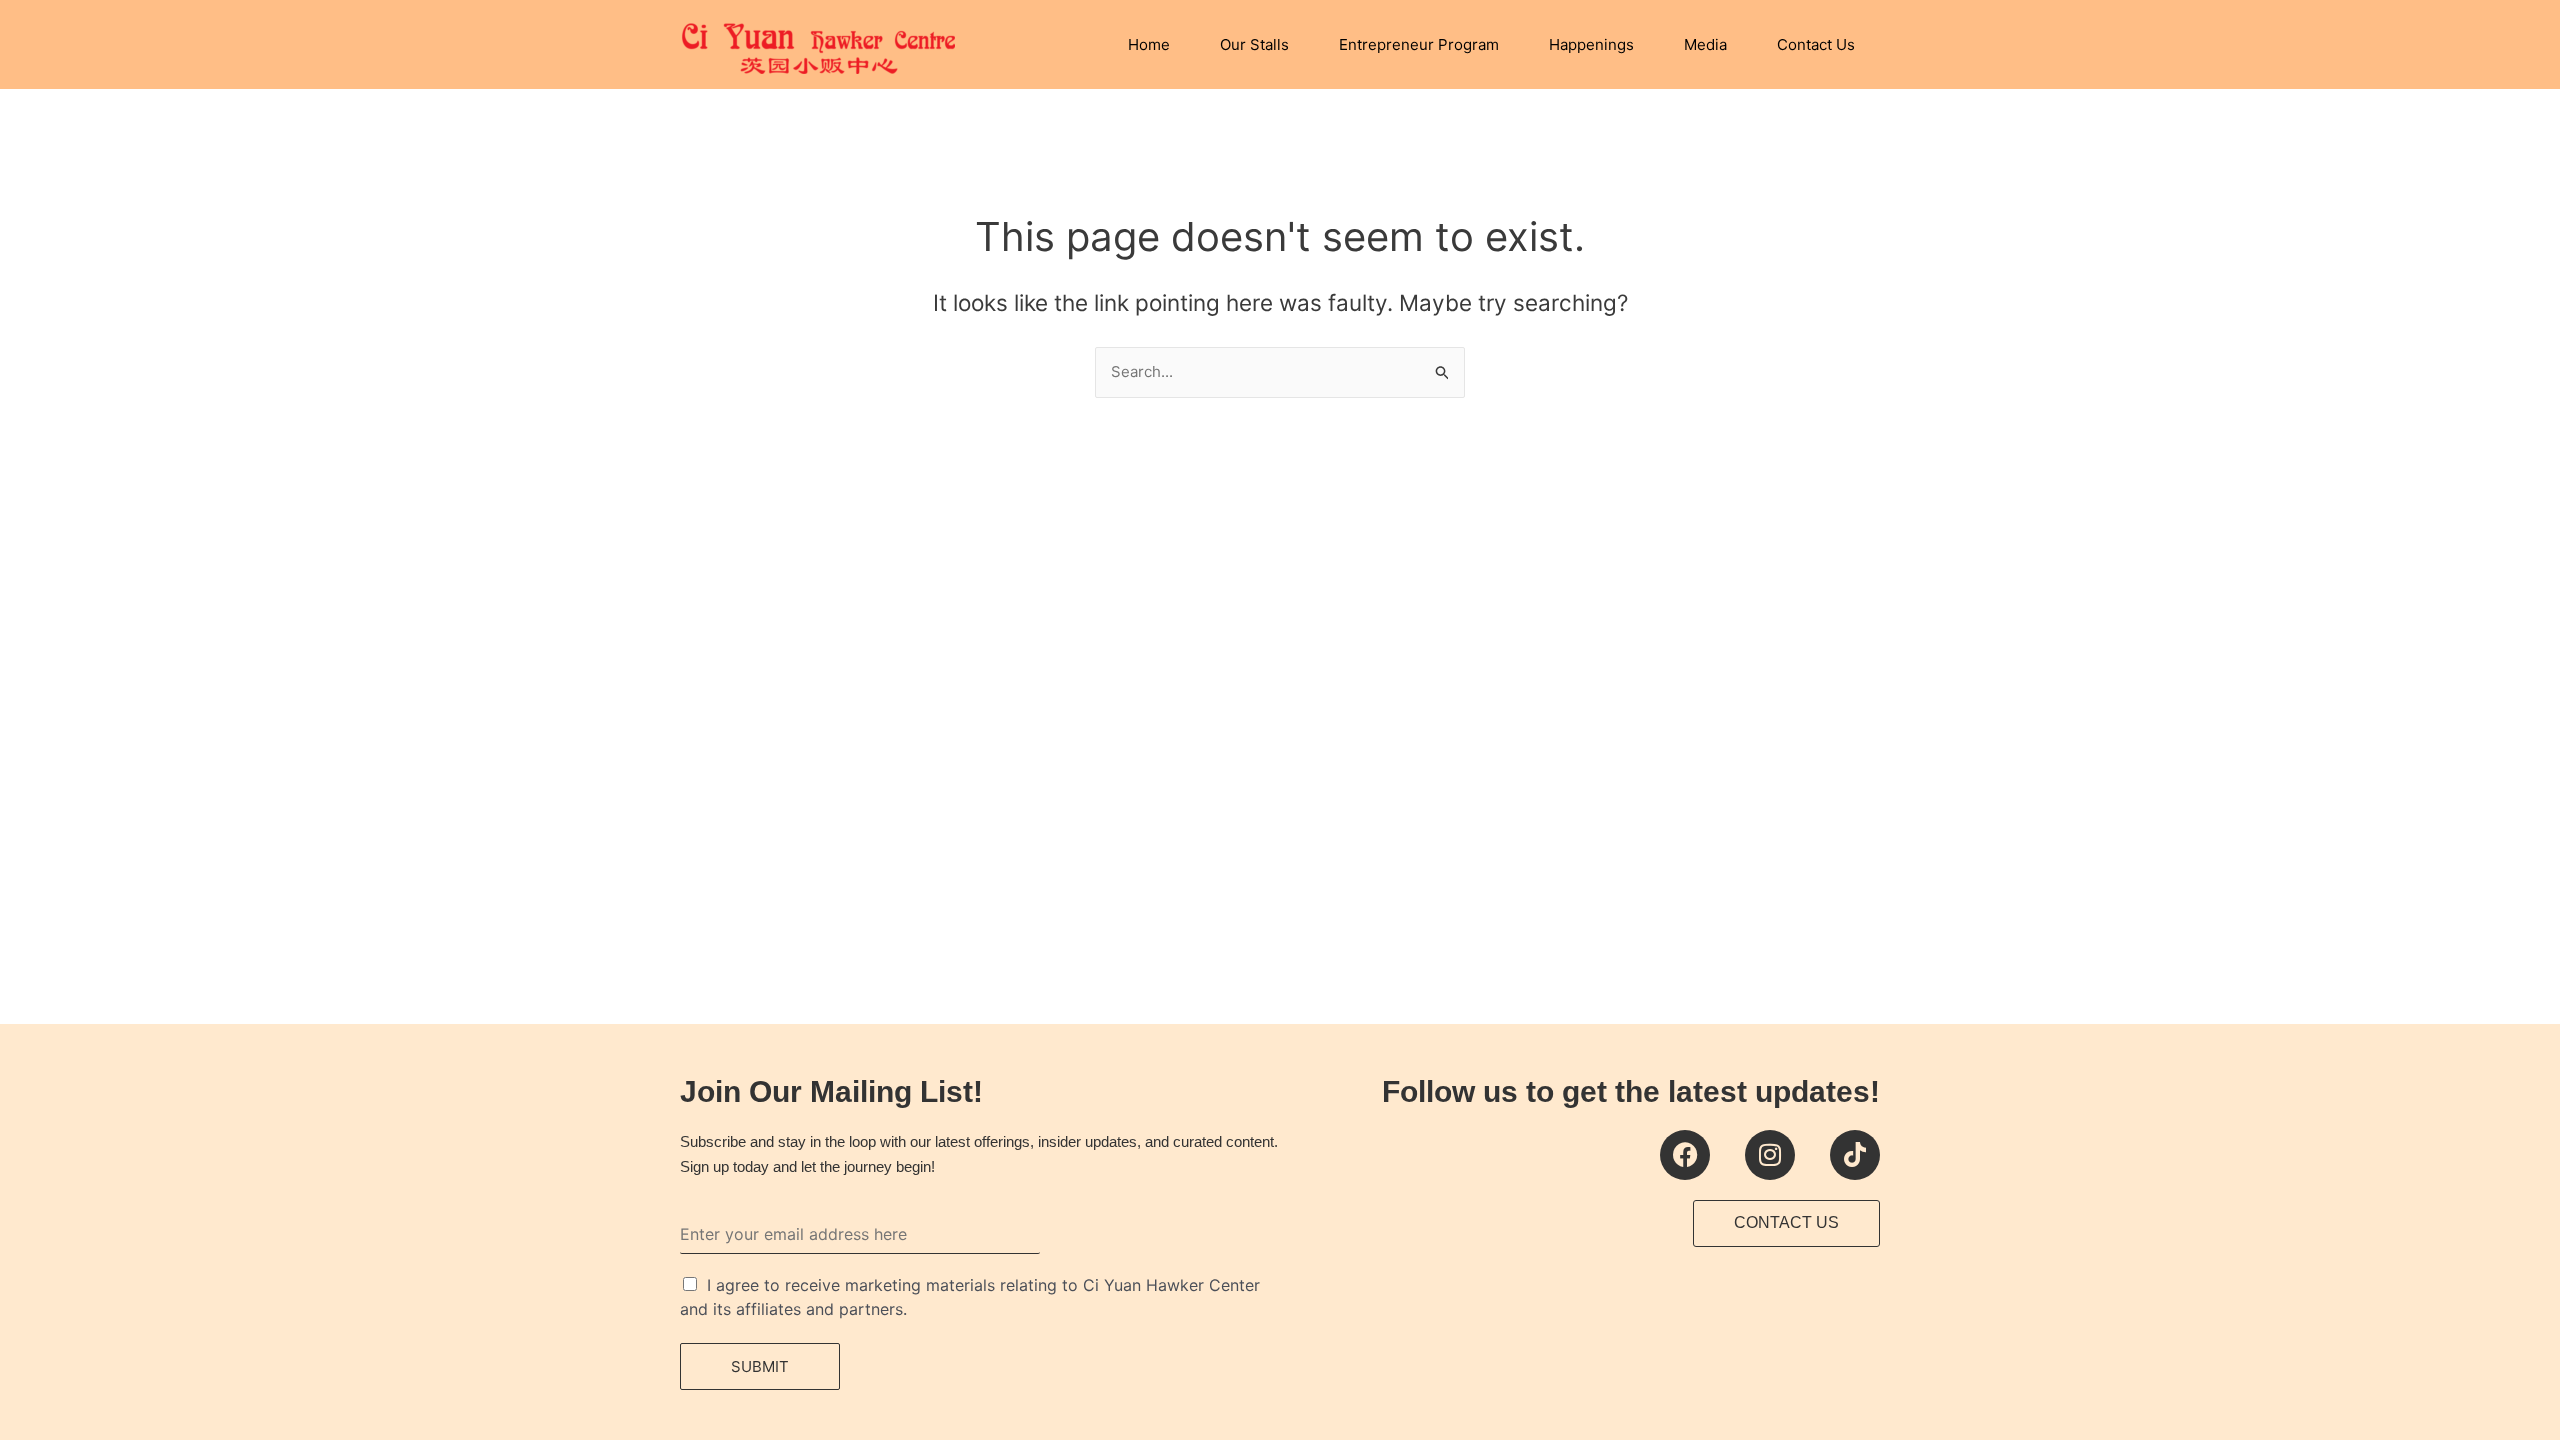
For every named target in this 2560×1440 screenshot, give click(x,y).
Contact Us (1816, 44)
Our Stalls (1254, 44)
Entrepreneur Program (1419, 44)
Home (1149, 44)
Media (1705, 44)
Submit (760, 1366)
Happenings (1591, 44)
